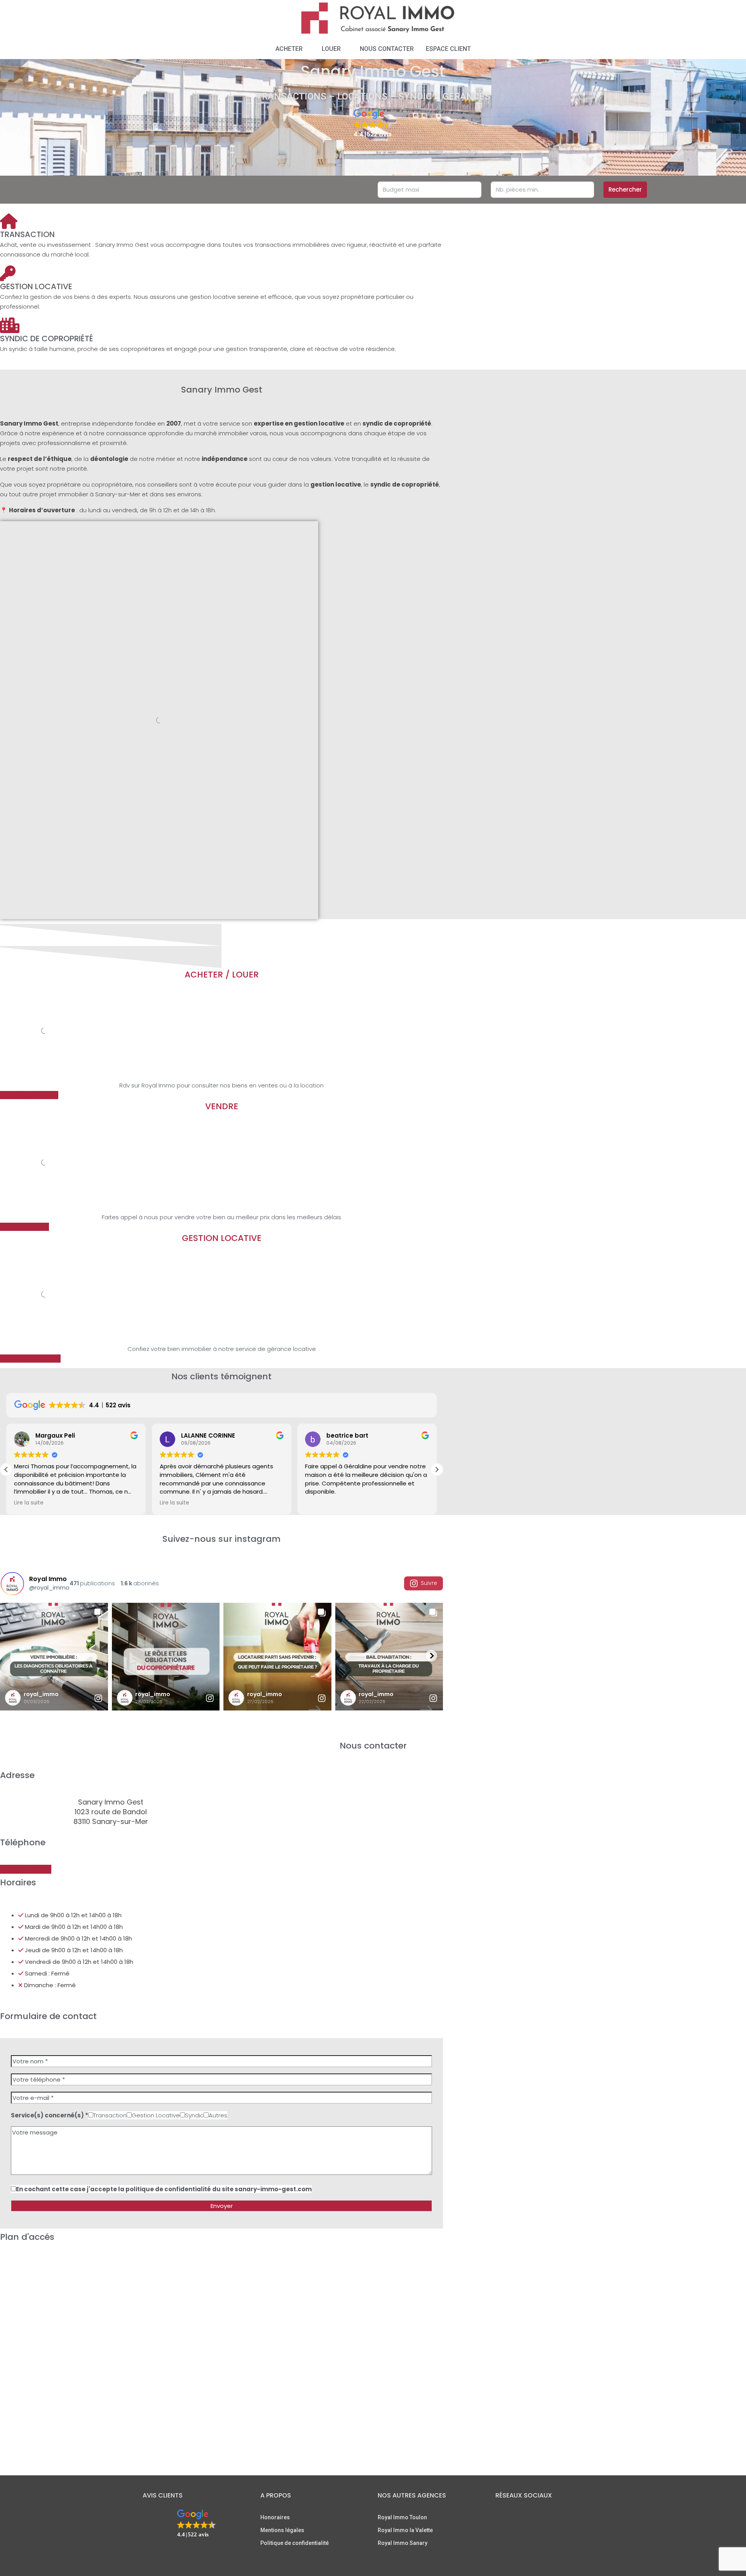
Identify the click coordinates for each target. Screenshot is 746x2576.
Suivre (429, 1583)
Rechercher (625, 189)
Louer (331, 49)
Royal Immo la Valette (405, 2530)
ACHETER (289, 49)
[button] (373, 124)
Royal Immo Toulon (402, 2517)
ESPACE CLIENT (448, 49)
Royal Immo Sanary (403, 2543)
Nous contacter (387, 49)
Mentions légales (282, 2530)
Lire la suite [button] (29, 1503)
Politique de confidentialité (295, 2543)
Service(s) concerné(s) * (50, 2115)
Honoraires (275, 2517)
